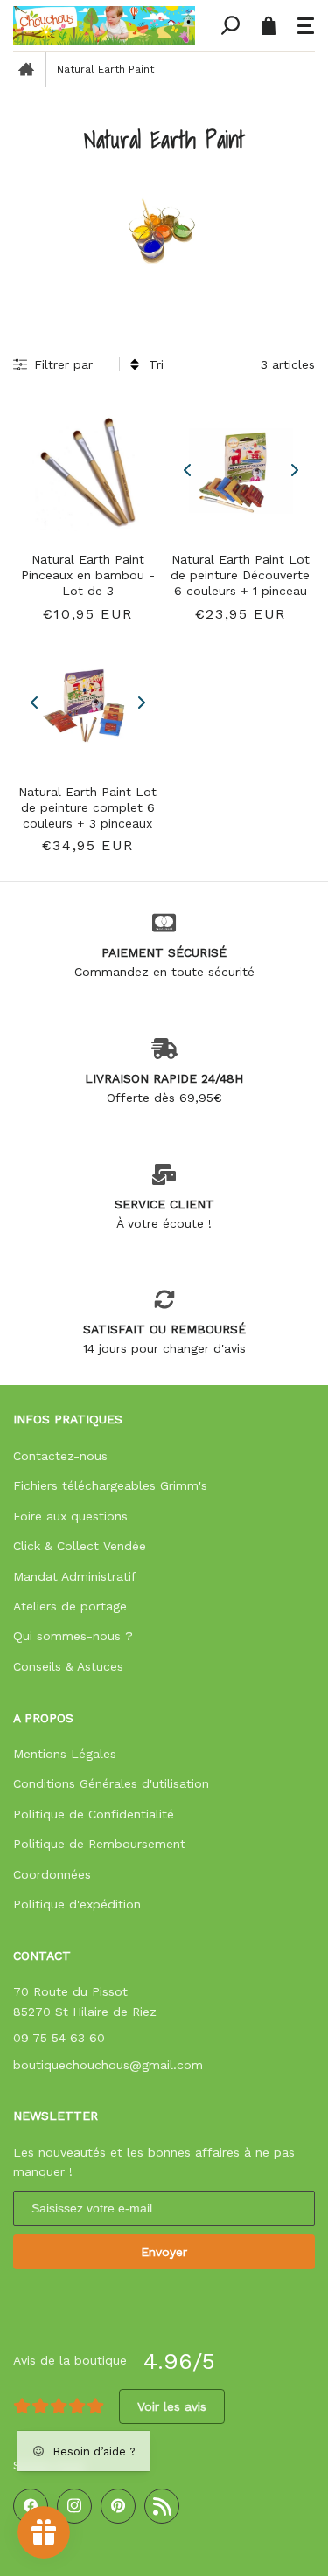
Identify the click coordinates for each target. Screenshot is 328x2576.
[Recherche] (230, 25)
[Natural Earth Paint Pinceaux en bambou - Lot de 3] (88, 471)
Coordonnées (52, 1874)
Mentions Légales (65, 1754)
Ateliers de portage (70, 1606)
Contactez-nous (60, 1456)
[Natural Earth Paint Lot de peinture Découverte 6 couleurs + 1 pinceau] (241, 471)
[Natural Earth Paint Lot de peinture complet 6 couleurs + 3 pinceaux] (88, 703)
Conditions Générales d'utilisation (111, 1783)
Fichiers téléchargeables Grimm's (110, 1485)
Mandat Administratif (75, 1576)
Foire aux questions (70, 1516)
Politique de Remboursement (99, 1844)
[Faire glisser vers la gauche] (188, 471)
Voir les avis (172, 2406)
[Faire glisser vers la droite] (293, 471)
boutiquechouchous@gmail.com (108, 2065)
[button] (306, 25)
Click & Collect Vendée (80, 1546)
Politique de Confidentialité (94, 1814)
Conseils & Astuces (68, 1666)
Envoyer (164, 2252)
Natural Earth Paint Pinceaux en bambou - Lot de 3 (88, 575)
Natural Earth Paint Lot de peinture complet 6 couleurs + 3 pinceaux (87, 807)
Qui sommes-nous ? (73, 1636)
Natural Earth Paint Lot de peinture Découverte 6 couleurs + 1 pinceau (240, 575)
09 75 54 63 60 (59, 2038)
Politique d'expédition (77, 1904)
